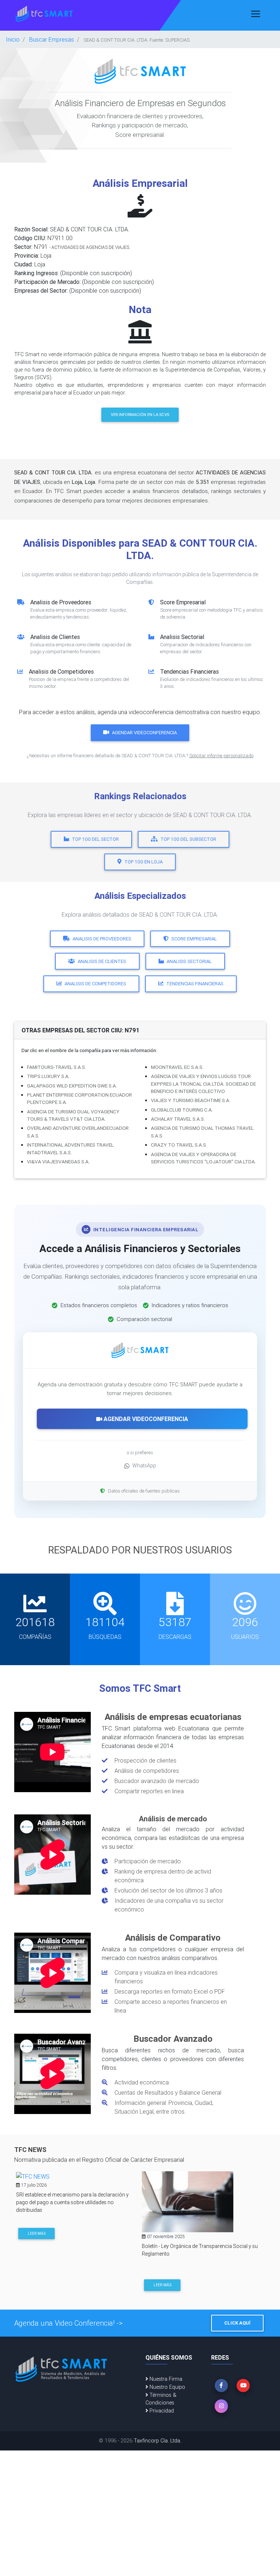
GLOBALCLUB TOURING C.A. (182, 1110)
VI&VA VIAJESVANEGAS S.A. (58, 1162)
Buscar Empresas (52, 39)
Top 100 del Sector (95, 839)
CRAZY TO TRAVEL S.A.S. (179, 1145)
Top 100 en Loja (143, 862)
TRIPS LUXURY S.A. (48, 1076)
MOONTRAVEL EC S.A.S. (177, 1067)
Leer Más (37, 2234)
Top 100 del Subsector (188, 839)
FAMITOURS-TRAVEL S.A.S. (57, 1067)
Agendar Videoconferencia (144, 733)
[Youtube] (243, 2386)
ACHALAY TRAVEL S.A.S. (178, 1119)
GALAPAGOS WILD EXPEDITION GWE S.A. (72, 1086)
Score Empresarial (194, 939)
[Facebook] (221, 2386)
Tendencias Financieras (195, 984)
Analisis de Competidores (95, 984)
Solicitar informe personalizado (221, 756)
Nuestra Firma (165, 2379)
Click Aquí (237, 2323)
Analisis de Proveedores (102, 939)
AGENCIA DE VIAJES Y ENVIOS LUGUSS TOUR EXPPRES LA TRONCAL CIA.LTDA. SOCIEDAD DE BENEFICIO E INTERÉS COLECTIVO (203, 1084)
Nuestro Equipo (167, 2387)
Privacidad (161, 2411)
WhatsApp (144, 1466)
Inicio (13, 39)
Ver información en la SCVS (140, 415)
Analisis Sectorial (189, 961)
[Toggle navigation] (256, 14)
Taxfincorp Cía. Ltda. (157, 2441)
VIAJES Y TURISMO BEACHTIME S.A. (191, 1100)
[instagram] (221, 2406)
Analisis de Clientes (102, 961)
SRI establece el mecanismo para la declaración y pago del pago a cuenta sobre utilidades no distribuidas (72, 2202)
